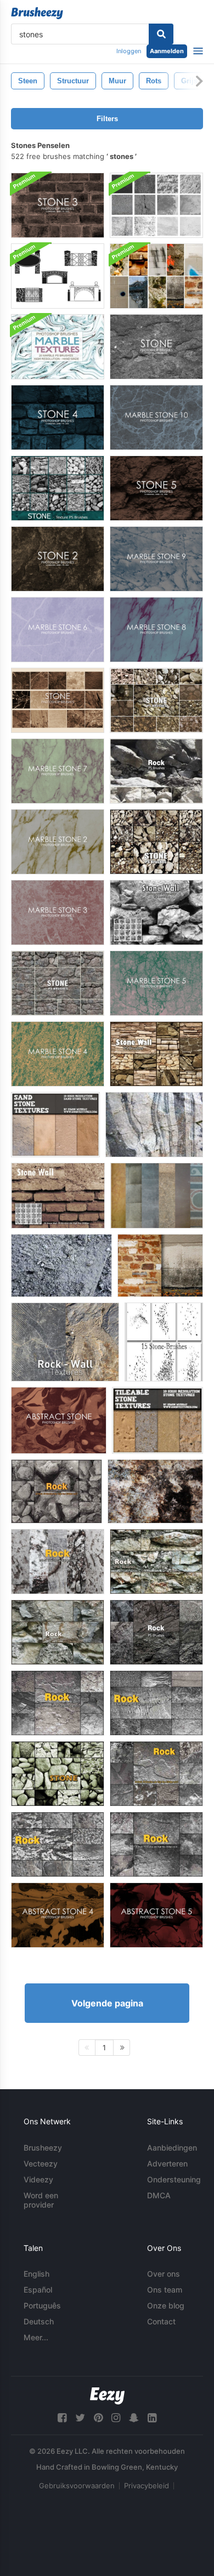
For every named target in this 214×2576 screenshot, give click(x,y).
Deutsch (39, 2321)
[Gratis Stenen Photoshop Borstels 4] (58, 417)
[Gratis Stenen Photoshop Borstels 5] (156, 488)
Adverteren (167, 2163)
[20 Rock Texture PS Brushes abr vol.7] (57, 1491)
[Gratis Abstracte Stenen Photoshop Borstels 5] (156, 1915)
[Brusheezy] (37, 13)
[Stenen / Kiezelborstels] (164, 1342)
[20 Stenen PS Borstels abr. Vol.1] (156, 700)
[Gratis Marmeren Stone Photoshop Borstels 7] (58, 771)
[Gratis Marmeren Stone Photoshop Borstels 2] (58, 842)
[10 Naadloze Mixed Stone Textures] (157, 1420)
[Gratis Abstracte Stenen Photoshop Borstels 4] (58, 1915)
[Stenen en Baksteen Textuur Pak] (156, 276)
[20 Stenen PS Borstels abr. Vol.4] (156, 842)
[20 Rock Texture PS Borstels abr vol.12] (156, 1632)
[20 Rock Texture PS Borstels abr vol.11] (156, 771)
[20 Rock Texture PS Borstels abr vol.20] (156, 1562)
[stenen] (157, 1196)
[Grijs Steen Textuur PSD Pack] (156, 205)
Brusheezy (43, 2148)
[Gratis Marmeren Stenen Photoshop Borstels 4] (58, 1054)
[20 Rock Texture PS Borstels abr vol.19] (58, 1632)
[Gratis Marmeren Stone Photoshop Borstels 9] (156, 559)
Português (42, 2305)
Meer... (36, 2337)
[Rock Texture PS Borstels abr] (58, 1562)
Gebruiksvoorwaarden (77, 2486)
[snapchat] (134, 2418)
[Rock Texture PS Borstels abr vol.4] (156, 1703)
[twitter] (80, 2418)
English (36, 2274)
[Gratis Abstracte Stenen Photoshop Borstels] (59, 1420)
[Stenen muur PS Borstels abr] (156, 912)
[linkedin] (152, 2418)
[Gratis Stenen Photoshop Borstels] (156, 347)
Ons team (165, 2290)
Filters (107, 119)
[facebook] (62, 2418)
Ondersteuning (174, 2179)
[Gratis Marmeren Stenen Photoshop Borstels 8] (156, 630)
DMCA (159, 2195)
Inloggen (129, 51)
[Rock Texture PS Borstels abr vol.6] (156, 1774)
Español (38, 2290)
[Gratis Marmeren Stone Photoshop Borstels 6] (58, 630)
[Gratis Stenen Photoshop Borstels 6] (58, 700)
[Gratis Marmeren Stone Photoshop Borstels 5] (156, 983)
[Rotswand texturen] (65, 1342)
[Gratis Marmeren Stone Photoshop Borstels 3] (58, 912)
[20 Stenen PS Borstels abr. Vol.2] (58, 983)
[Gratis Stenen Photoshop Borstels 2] (58, 559)
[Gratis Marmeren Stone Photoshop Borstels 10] (156, 417)
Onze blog (166, 2305)
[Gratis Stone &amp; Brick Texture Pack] (160, 1266)
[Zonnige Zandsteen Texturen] (55, 1125)
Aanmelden (167, 51)
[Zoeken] (161, 34)
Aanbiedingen (172, 2148)
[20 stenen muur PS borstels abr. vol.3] (58, 1774)
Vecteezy (41, 2163)
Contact (161, 2321)
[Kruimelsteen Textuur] (61, 1266)
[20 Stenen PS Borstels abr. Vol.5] (58, 488)
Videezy (38, 2179)
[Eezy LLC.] (107, 2396)
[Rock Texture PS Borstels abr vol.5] (58, 1703)
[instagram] (116, 2418)
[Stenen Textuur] (154, 1125)
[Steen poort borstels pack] (58, 276)
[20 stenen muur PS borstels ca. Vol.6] (156, 1054)
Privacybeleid (147, 2486)
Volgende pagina (107, 2003)
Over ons (164, 2274)
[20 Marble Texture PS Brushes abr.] (58, 347)
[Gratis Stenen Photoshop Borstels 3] (58, 205)
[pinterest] (98, 2418)
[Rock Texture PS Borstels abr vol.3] (58, 1844)
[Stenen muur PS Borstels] (58, 1196)
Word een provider (41, 2200)
